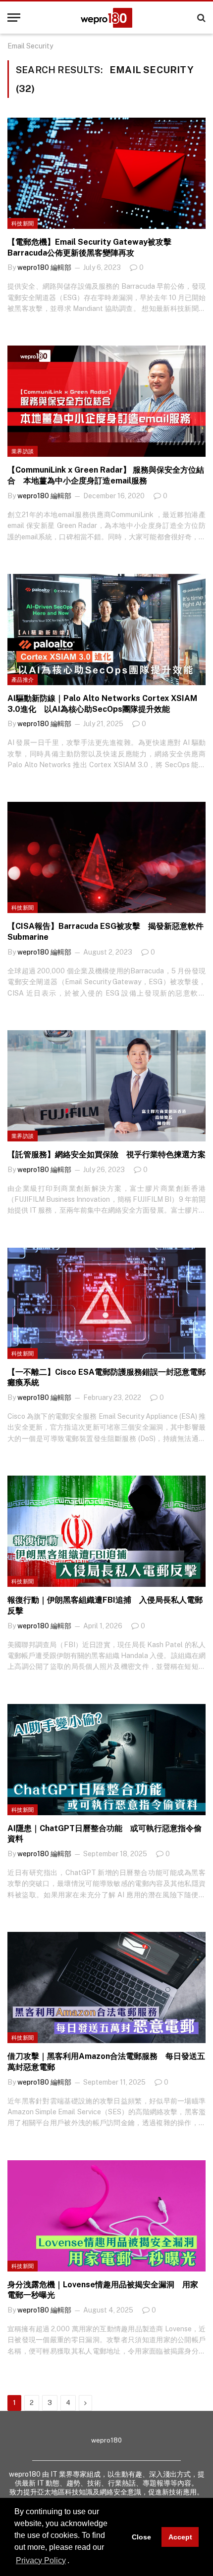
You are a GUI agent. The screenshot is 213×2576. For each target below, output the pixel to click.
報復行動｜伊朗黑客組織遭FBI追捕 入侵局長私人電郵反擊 (105, 1605)
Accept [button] (180, 2537)
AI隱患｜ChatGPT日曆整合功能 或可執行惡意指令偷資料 (105, 1834)
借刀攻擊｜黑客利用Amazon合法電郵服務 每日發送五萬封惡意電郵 (106, 2062)
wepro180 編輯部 (44, 267)
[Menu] (14, 18)
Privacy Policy (41, 2560)
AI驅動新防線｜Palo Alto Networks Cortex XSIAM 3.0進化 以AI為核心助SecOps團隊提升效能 (102, 704)
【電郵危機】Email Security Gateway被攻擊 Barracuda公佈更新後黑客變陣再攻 (93, 247)
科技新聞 (23, 223)
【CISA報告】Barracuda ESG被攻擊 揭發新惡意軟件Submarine (106, 932)
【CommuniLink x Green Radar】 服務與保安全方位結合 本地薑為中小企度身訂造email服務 (106, 475)
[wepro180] (106, 18)
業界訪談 (23, 451)
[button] (73, 2561)
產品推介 (23, 680)
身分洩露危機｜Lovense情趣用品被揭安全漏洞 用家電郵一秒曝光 (103, 2290)
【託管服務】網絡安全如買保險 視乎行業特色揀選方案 (106, 1155)
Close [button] (141, 2537)
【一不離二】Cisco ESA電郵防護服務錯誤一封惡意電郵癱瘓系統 (106, 1377)
